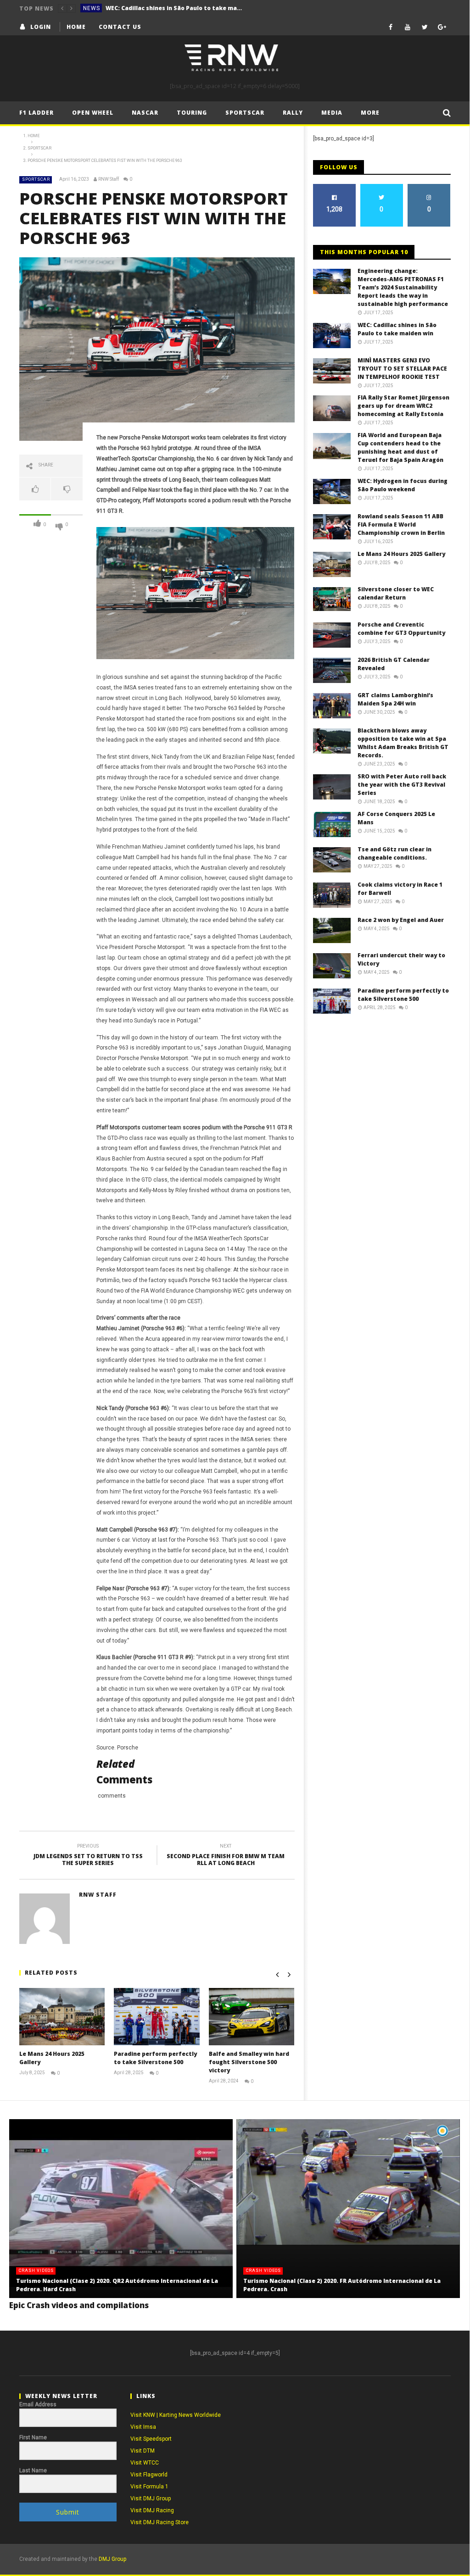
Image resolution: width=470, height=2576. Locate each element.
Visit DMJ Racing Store (159, 2522)
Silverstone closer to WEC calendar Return (396, 593)
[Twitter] (425, 27)
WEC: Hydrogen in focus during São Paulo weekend (403, 485)
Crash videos (36, 2271)
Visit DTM (143, 2451)
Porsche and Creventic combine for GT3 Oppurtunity (401, 629)
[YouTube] (408, 27)
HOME (76, 27)
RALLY (293, 113)
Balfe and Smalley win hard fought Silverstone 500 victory (249, 2062)
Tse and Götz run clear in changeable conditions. (394, 853)
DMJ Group (112, 2559)
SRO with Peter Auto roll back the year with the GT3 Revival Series (402, 785)
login (41, 27)
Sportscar (245, 113)
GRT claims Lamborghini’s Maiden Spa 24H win (395, 699)
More (370, 113)
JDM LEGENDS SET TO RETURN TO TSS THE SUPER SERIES (88, 1856)
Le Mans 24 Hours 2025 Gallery (401, 554)
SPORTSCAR (36, 179)
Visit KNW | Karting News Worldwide (176, 2415)
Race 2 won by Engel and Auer (401, 920)
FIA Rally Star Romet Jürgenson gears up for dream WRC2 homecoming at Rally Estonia (403, 406)
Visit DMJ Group (151, 2498)
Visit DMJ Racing (152, 2510)
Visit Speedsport (151, 2439)
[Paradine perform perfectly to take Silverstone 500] (157, 2016)
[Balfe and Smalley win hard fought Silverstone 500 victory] (252, 2016)
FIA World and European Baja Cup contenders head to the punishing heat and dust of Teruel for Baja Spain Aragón (400, 447)
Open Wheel (93, 113)
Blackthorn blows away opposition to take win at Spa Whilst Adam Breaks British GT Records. (403, 743)
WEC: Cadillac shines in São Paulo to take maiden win (174, 8)
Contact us (120, 27)
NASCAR (145, 113)
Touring (192, 113)
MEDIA (332, 113)
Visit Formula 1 (149, 2487)
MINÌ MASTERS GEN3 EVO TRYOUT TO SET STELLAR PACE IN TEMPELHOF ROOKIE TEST (402, 369)
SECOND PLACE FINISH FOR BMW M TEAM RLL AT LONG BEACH (226, 1856)
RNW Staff (109, 179)
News (92, 8)
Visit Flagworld (149, 2475)
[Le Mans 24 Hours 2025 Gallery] (62, 2016)
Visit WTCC (145, 2463)
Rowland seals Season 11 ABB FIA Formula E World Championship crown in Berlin (401, 525)
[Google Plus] (442, 27)
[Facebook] (391, 27)
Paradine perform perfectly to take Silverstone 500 (155, 2058)
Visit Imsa (143, 2427)
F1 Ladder (36, 113)
